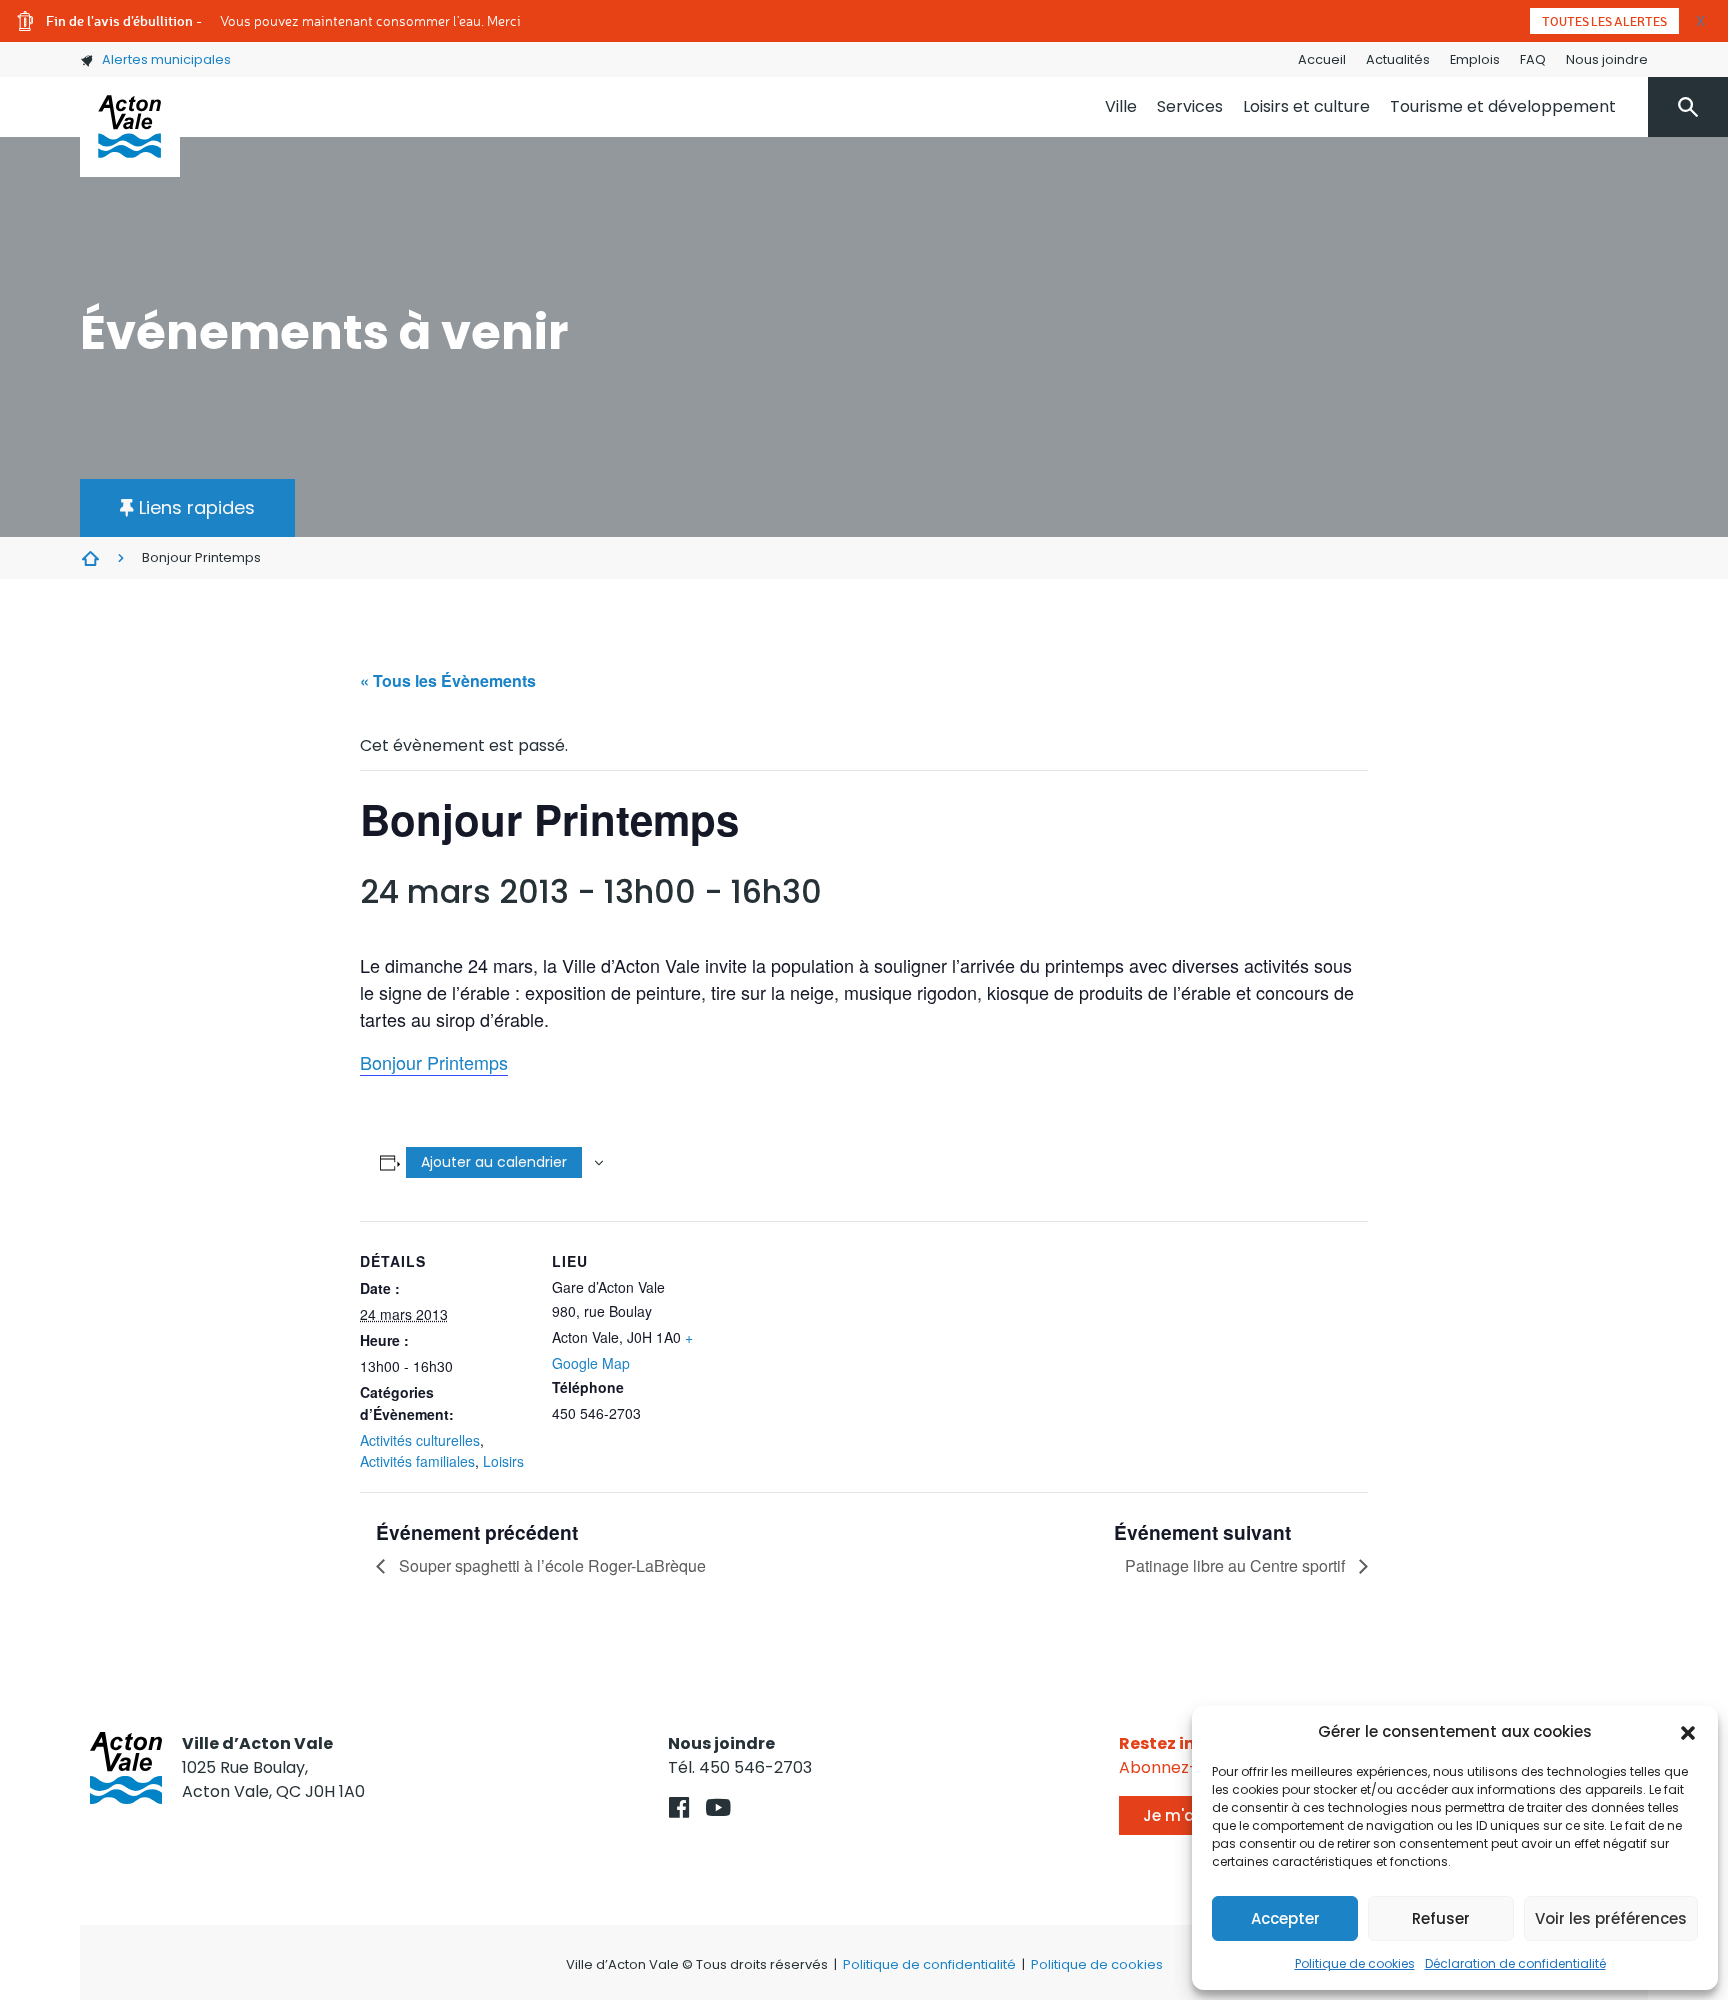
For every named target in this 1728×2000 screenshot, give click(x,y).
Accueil (1322, 59)
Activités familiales (417, 1461)
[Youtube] (718, 1807)
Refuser (1441, 1918)
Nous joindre (1607, 59)
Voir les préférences (1611, 1918)
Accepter (1285, 1918)
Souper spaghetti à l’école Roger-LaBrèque (550, 1565)
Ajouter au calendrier (494, 1162)
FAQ (1533, 59)
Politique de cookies (1355, 1963)
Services (1190, 106)
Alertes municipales (166, 59)
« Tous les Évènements (448, 680)
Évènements (90, 558)
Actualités (1398, 59)
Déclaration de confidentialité (1515, 1963)
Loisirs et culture (1306, 106)
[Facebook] (679, 1807)
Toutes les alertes (1604, 21)
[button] (1688, 1732)
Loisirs (503, 1461)
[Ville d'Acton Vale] (130, 127)
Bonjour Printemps (434, 1062)
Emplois (1475, 59)
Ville (1121, 106)
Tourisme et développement (1503, 106)
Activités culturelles (420, 1440)
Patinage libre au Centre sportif (1237, 1565)
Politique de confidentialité (929, 1964)
